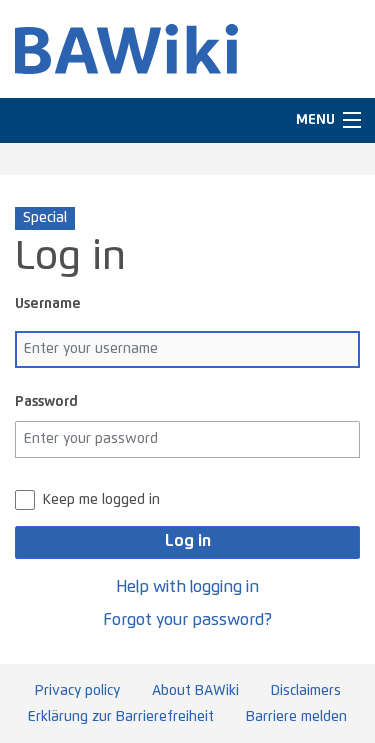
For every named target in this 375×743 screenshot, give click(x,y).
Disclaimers (306, 691)
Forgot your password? (187, 620)
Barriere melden (296, 717)
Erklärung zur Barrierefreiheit (121, 717)
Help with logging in (187, 587)
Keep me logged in (101, 500)
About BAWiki (195, 691)
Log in (188, 541)
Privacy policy (77, 691)
